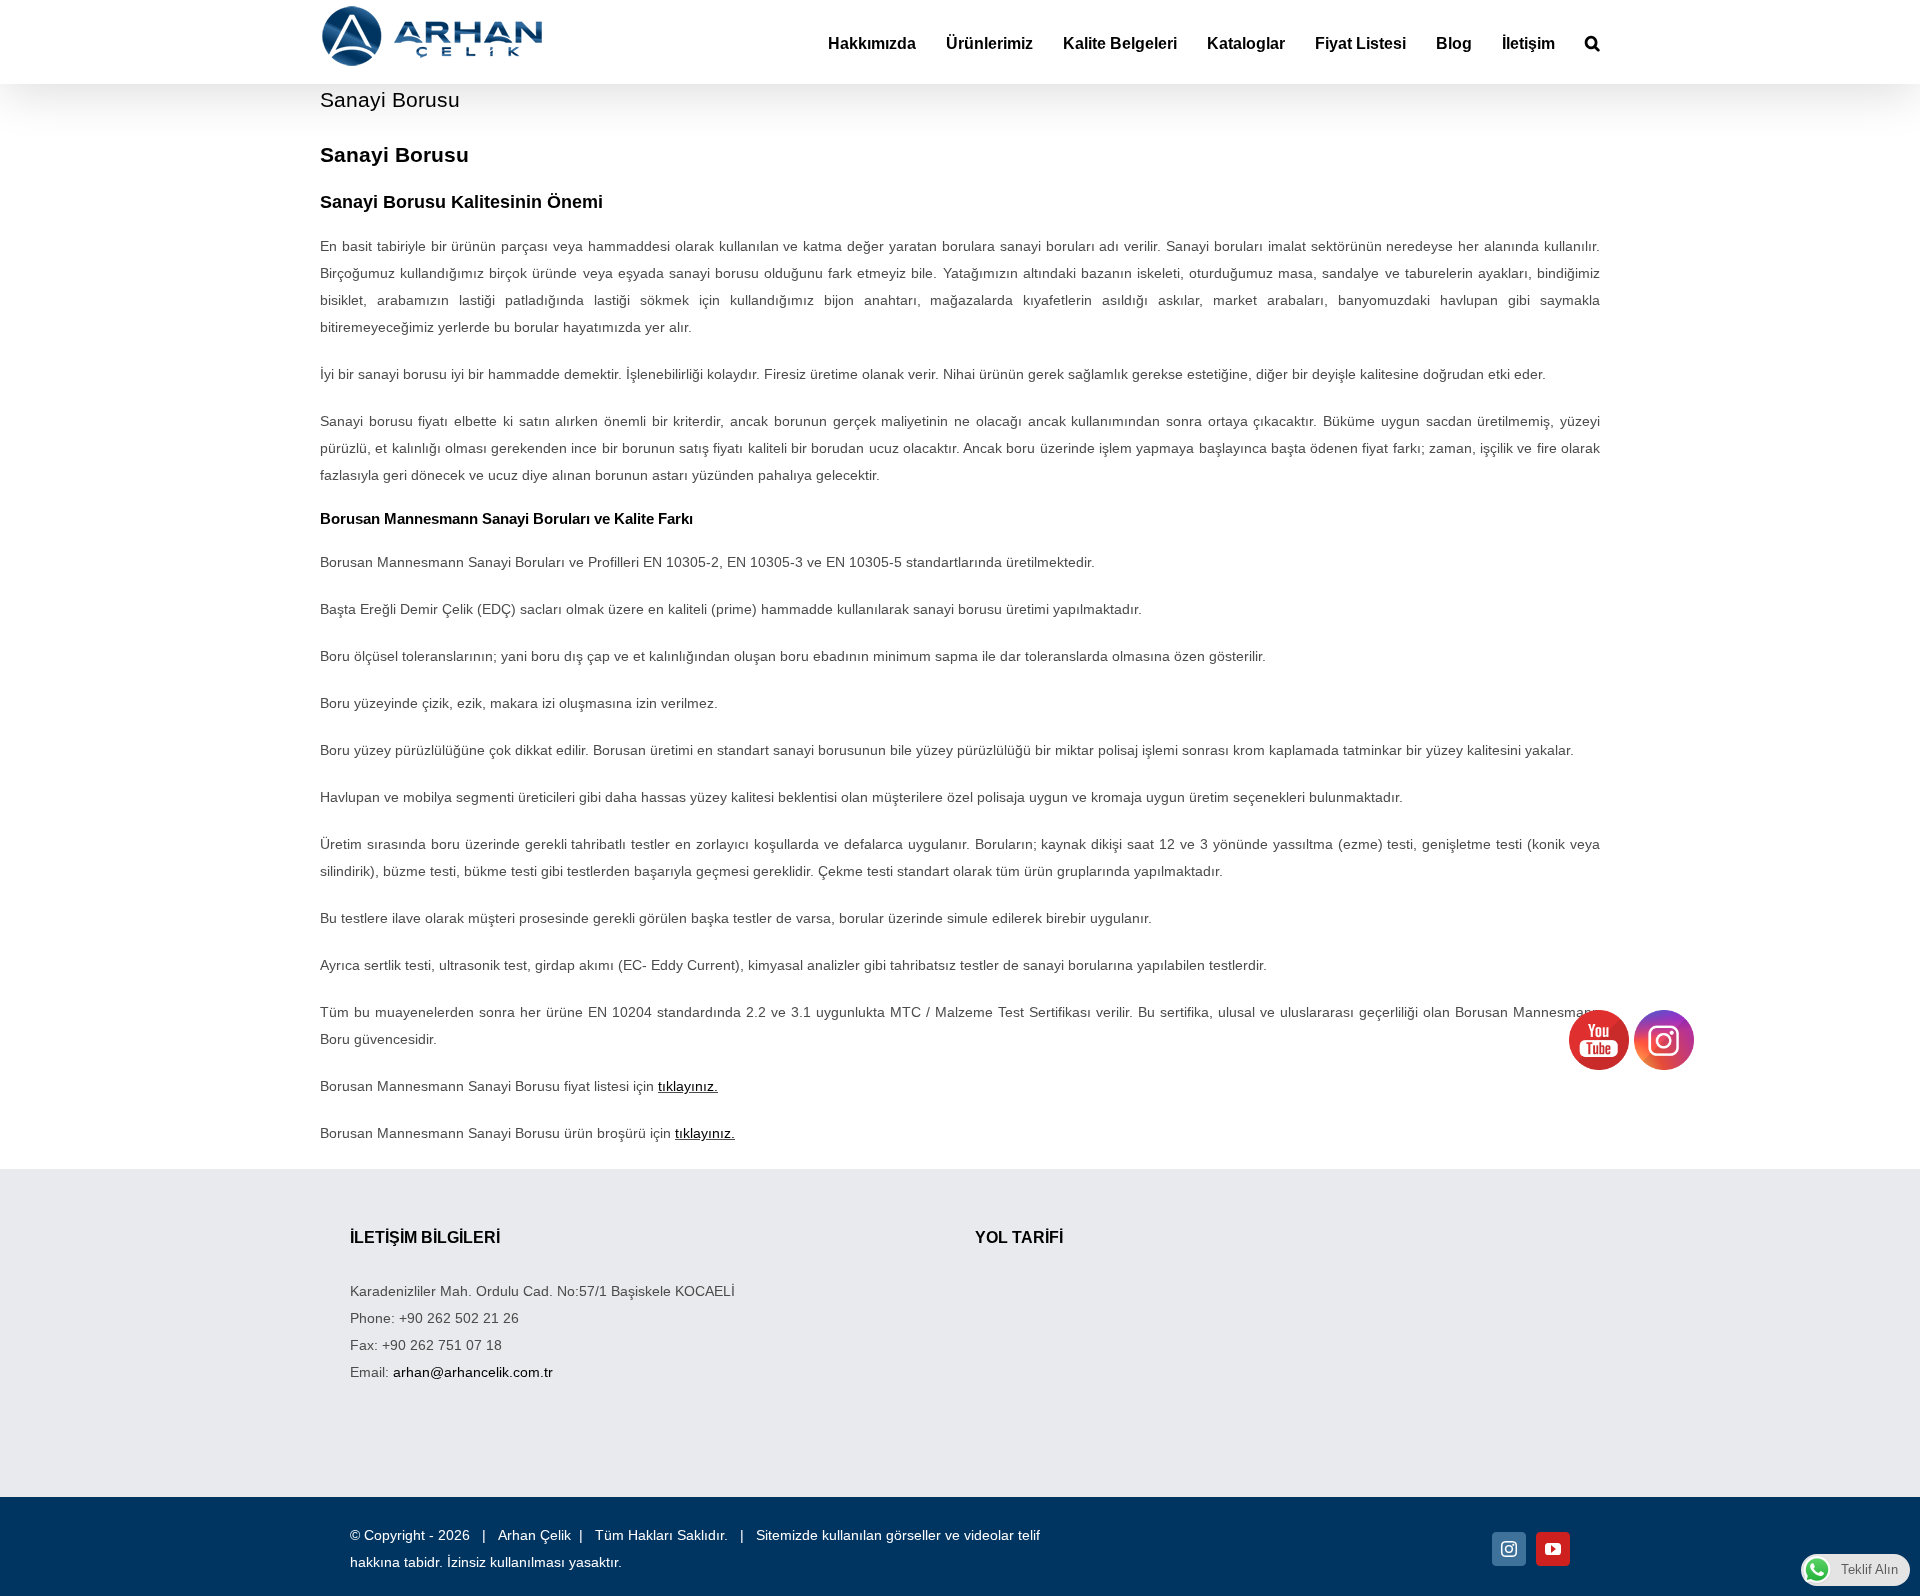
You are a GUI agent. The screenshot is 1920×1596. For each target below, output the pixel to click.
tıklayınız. (688, 1086)
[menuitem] (887, 42)
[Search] (1592, 42)
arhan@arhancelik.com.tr (473, 1372)
